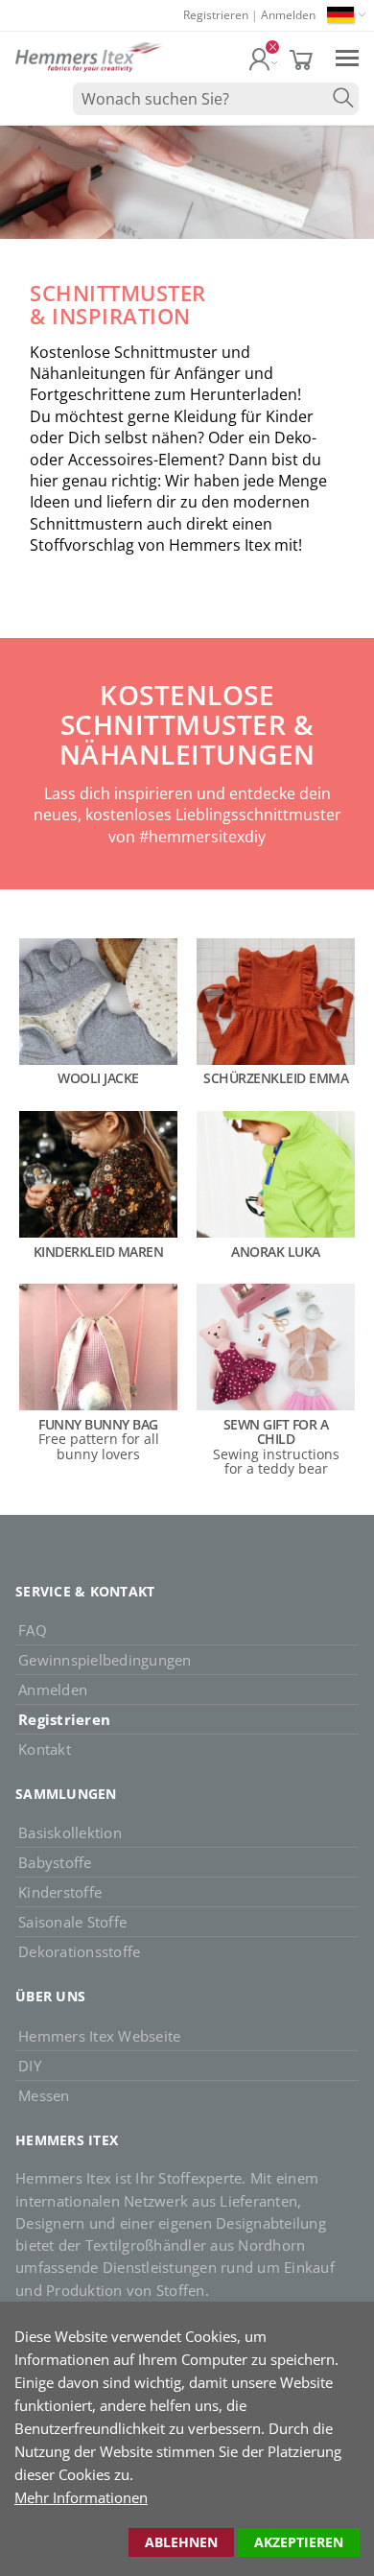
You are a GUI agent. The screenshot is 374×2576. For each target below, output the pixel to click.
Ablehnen (181, 2542)
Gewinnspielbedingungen (105, 1660)
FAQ (33, 1630)
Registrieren (216, 15)
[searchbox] (216, 99)
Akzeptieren (299, 2542)
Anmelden (288, 15)
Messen (44, 2095)
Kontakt (45, 1749)
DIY (30, 2066)
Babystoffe (55, 1862)
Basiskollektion (70, 1832)
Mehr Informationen (81, 2497)
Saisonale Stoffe (72, 1922)
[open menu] (347, 57)
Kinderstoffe (60, 1892)
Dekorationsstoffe (79, 1951)
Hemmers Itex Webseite (99, 2036)
